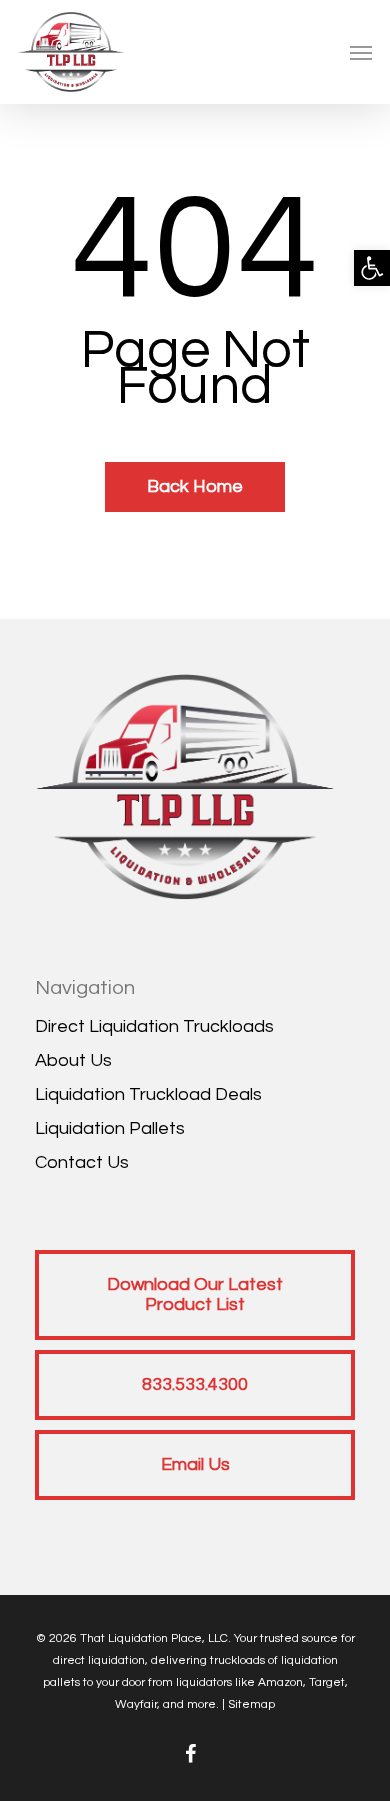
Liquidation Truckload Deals (148, 1094)
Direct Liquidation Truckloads (154, 1026)
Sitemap (251, 1704)
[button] (372, 268)
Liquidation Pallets (110, 1128)
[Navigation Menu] (361, 52)
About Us (73, 1060)
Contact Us (82, 1162)
